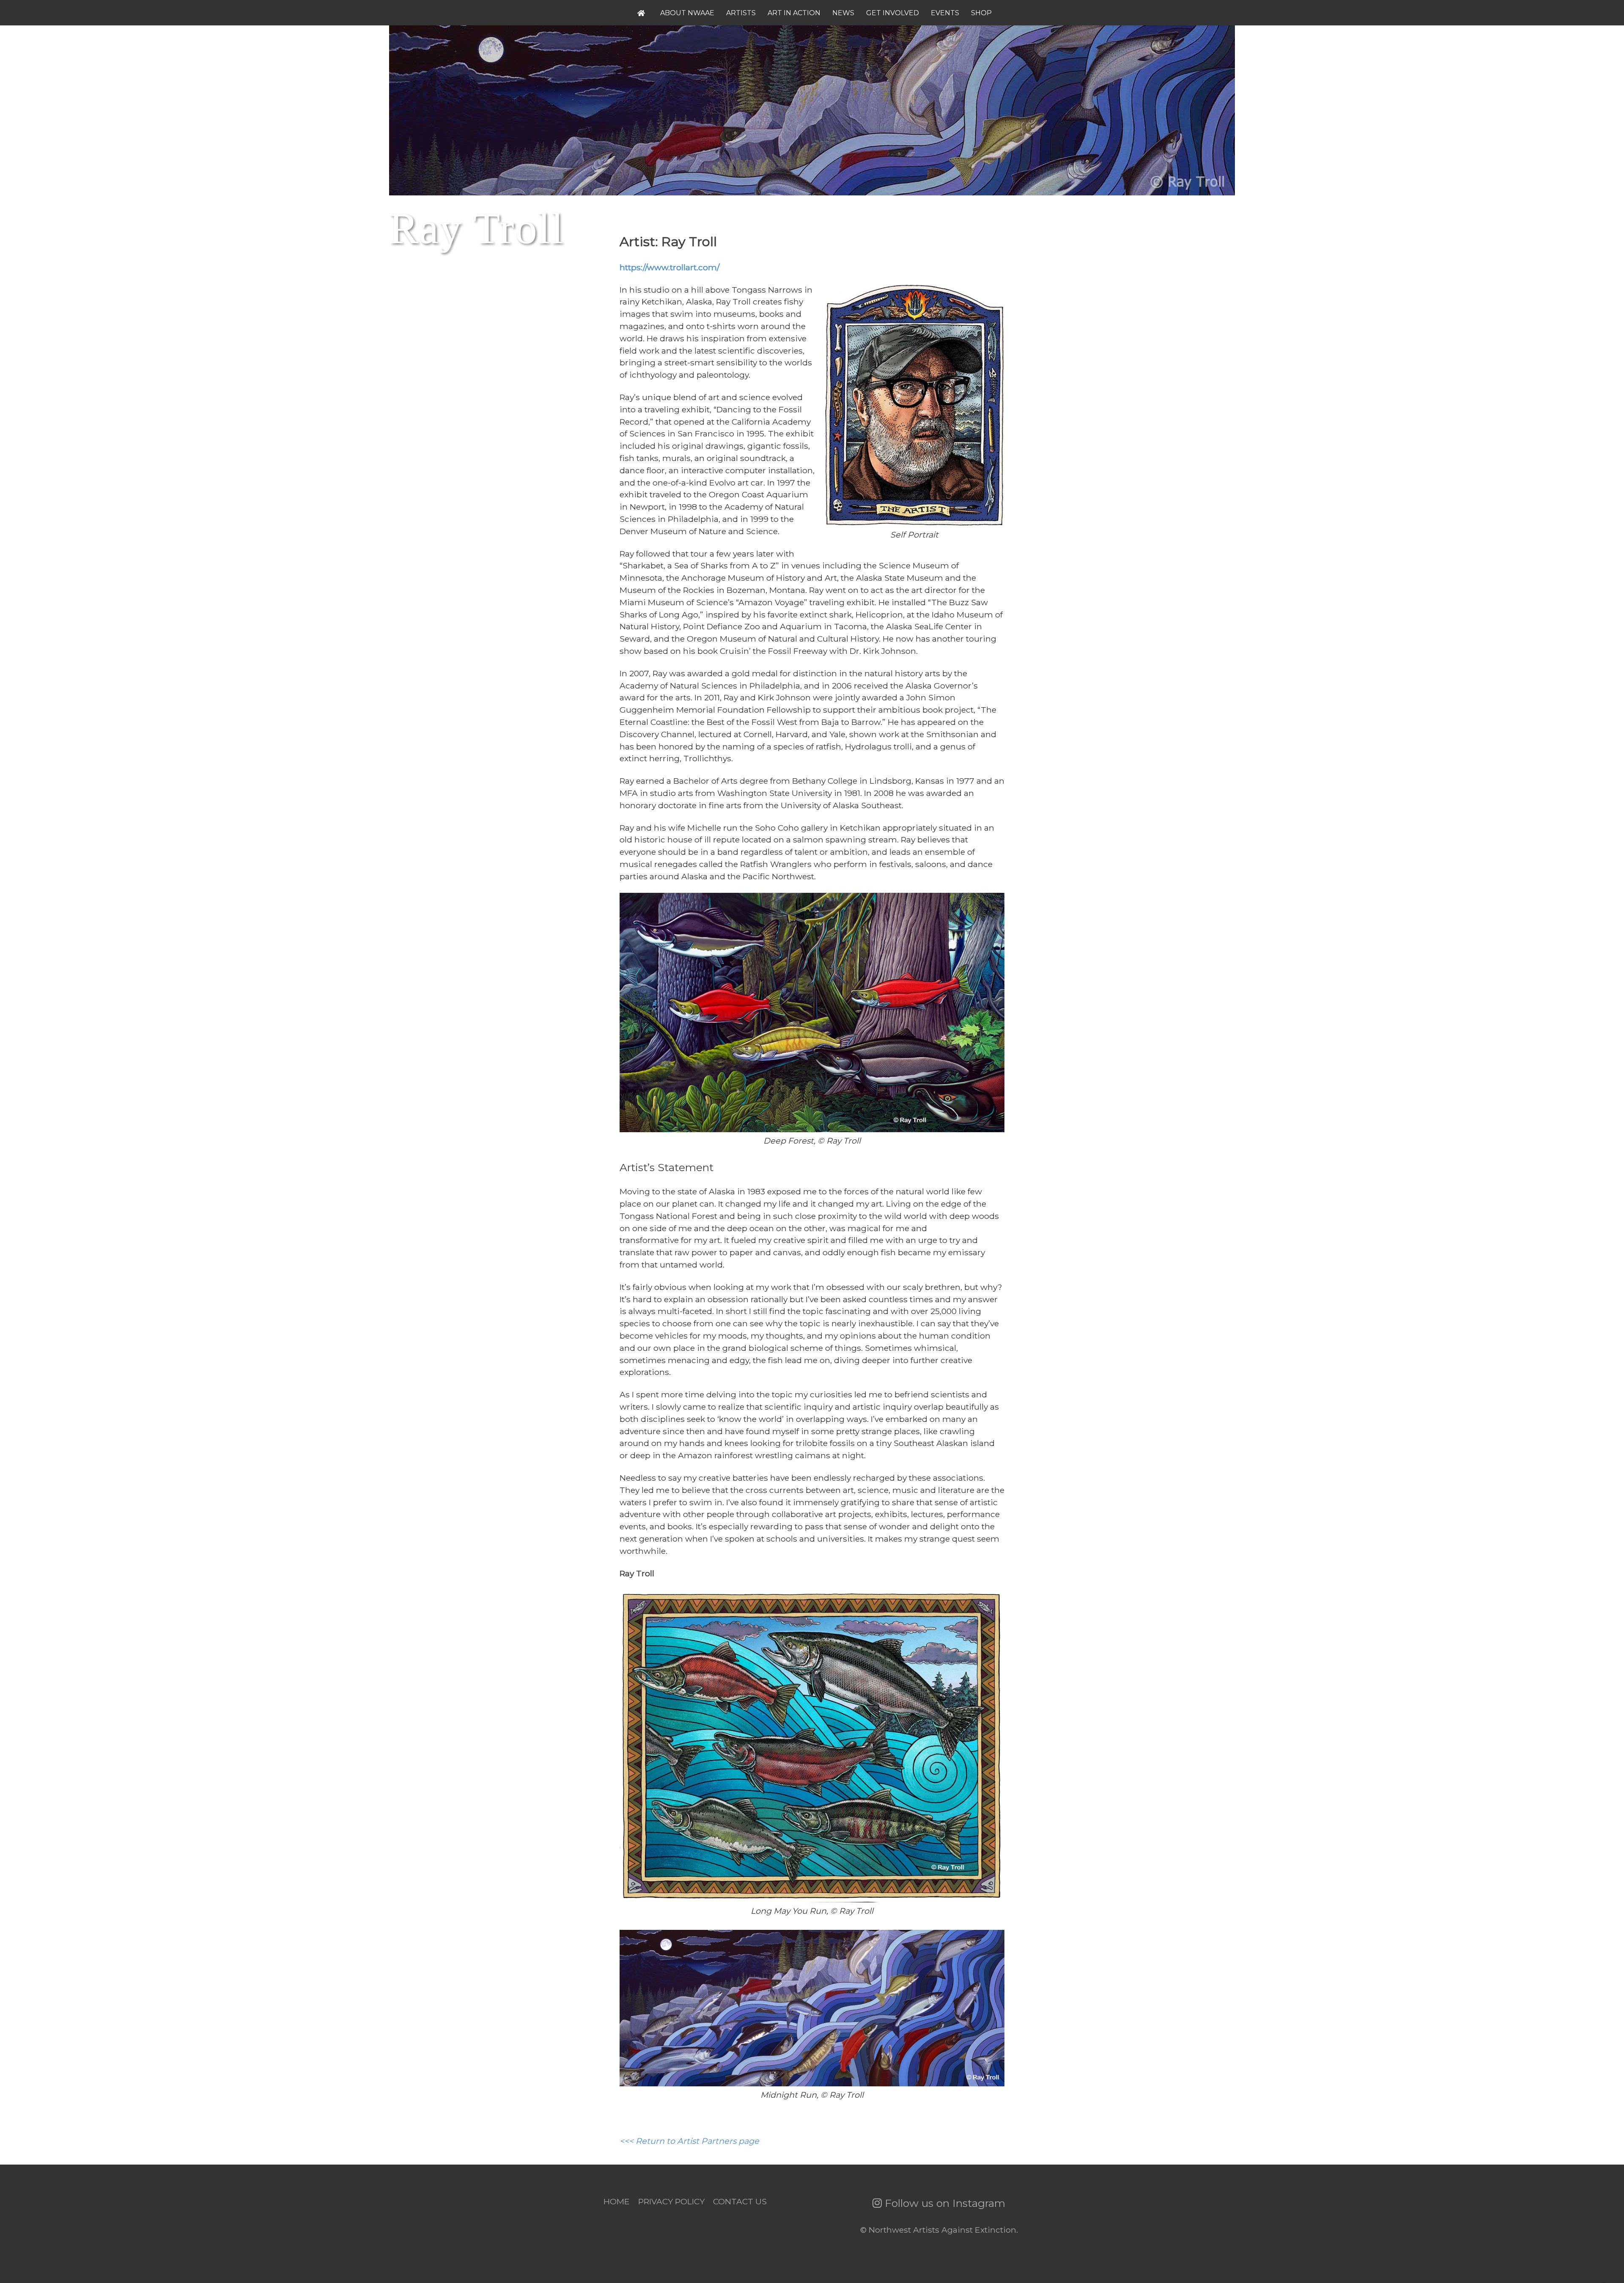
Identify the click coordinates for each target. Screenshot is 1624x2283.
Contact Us (740, 2201)
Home (617, 2201)
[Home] (643, 13)
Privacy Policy (671, 2201)
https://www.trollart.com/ (669, 267)
